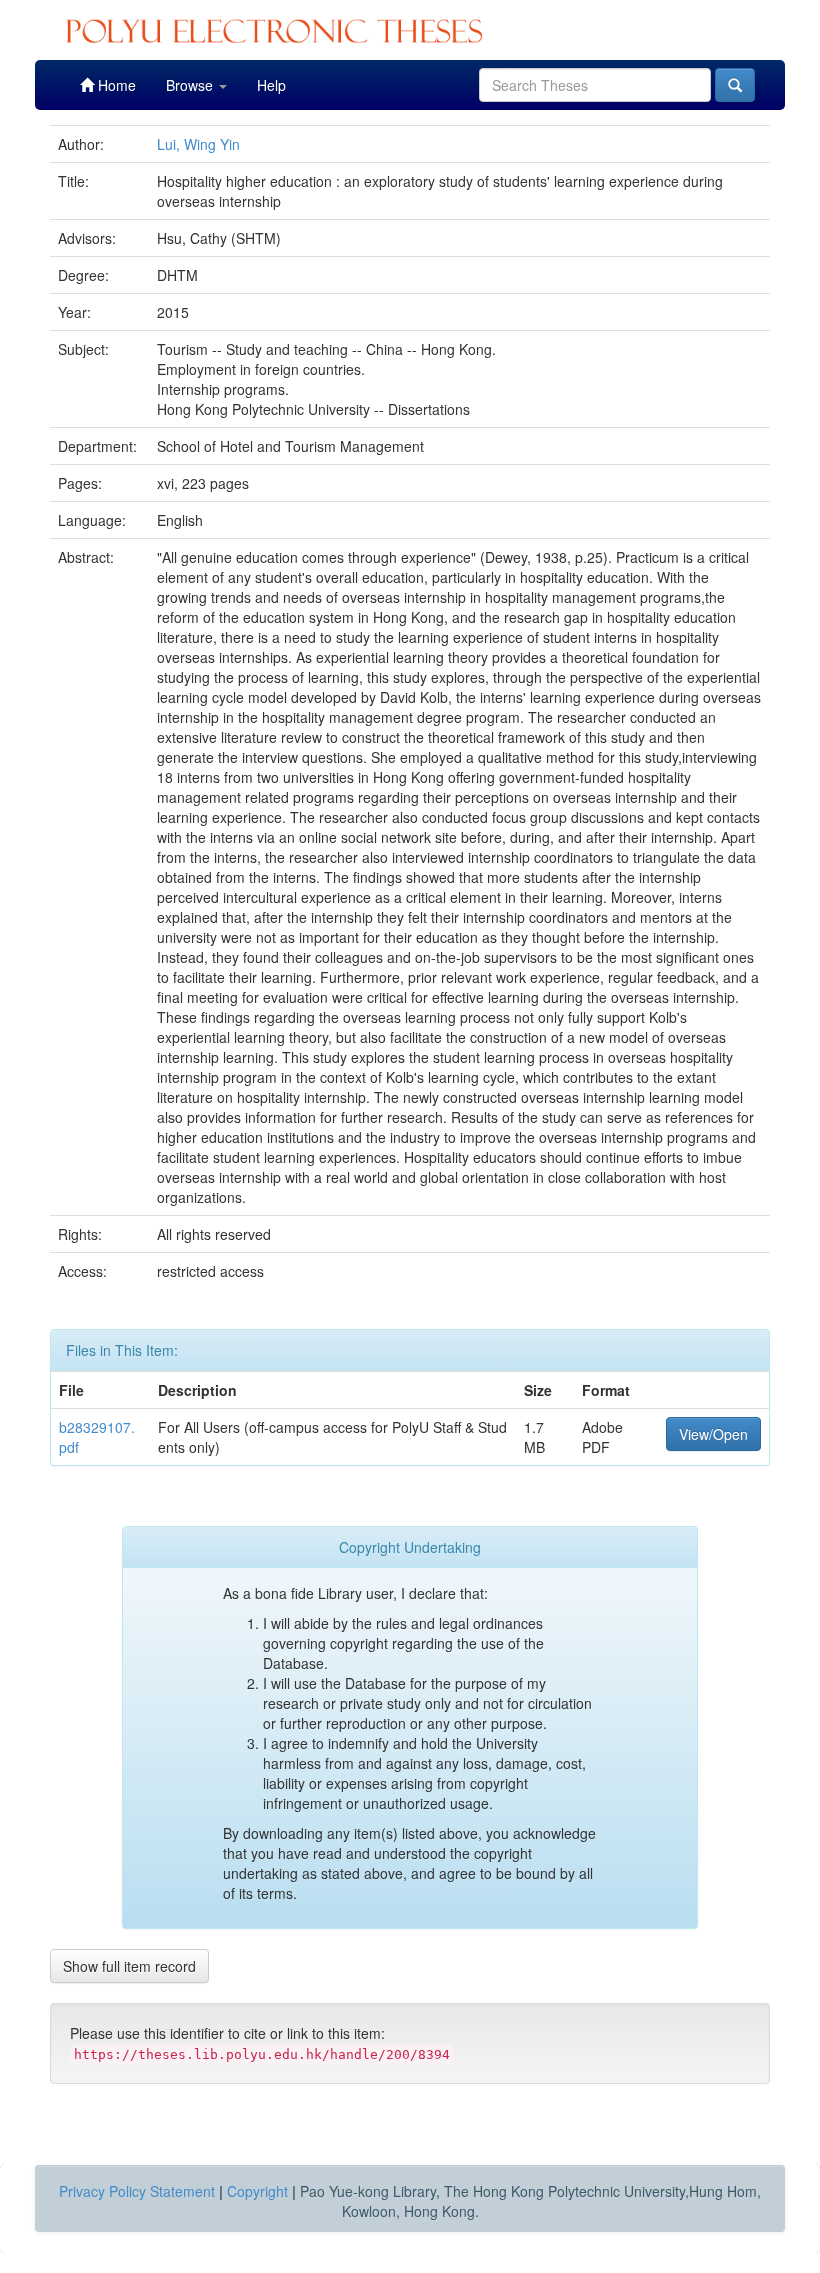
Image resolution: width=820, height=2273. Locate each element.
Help (271, 85)
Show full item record (129, 1966)
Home (115, 85)
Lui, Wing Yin (198, 144)
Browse (191, 85)
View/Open (713, 1434)
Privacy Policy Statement (137, 2191)
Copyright (257, 2191)
